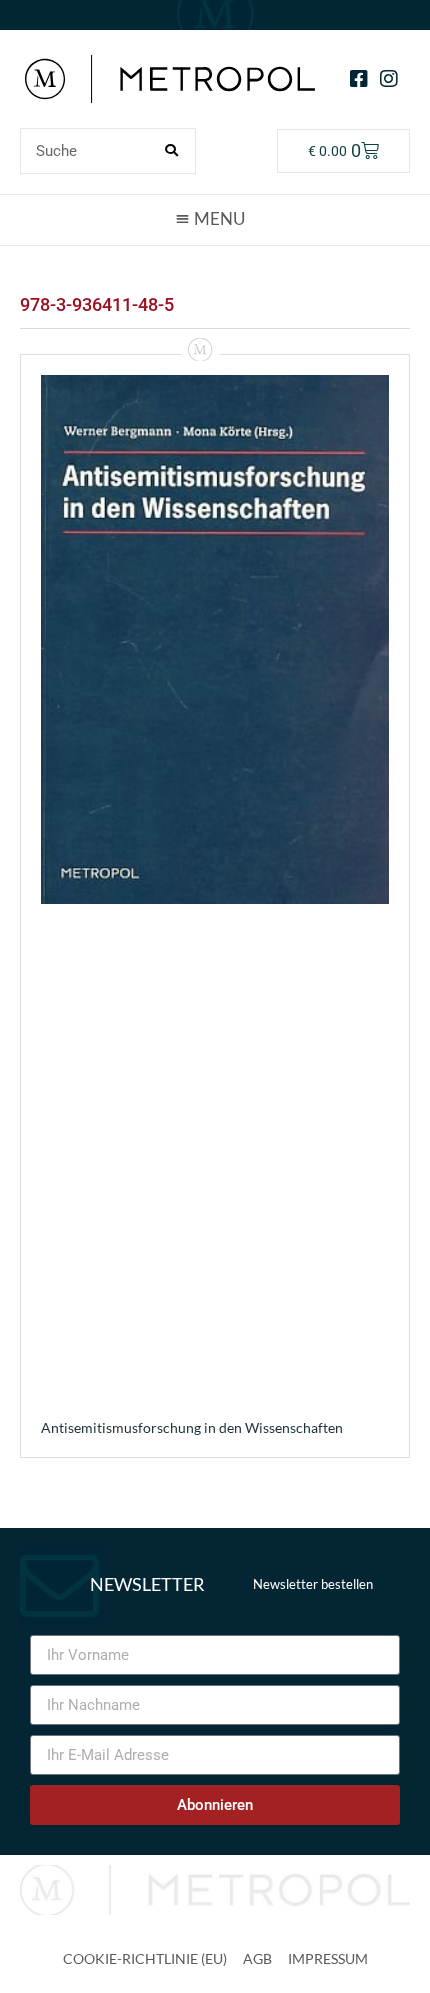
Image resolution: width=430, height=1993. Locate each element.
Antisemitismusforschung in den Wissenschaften (192, 1427)
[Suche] (172, 151)
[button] (215, 219)
